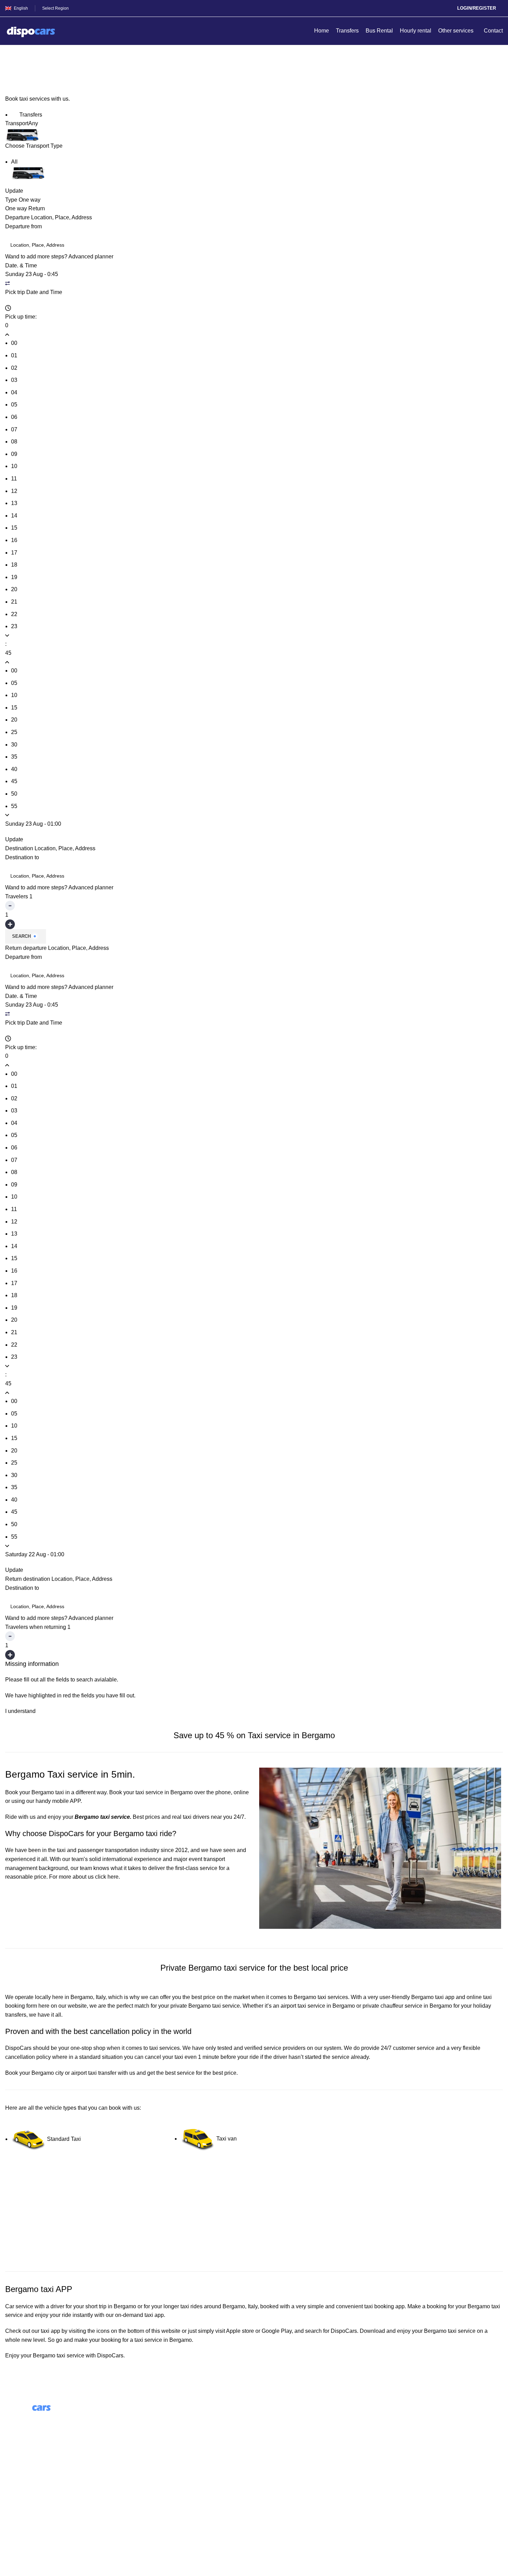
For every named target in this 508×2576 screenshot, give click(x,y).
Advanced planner (91, 256)
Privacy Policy (23, 2516)
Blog (138, 2431)
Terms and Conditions (32, 2503)
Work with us (148, 2444)
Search (21, 936)
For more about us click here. (84, 1877)
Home (11, 71)
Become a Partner (154, 2457)
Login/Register (477, 8)
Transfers (30, 115)
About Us (144, 2418)
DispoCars (18, 2048)
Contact (15, 2490)
